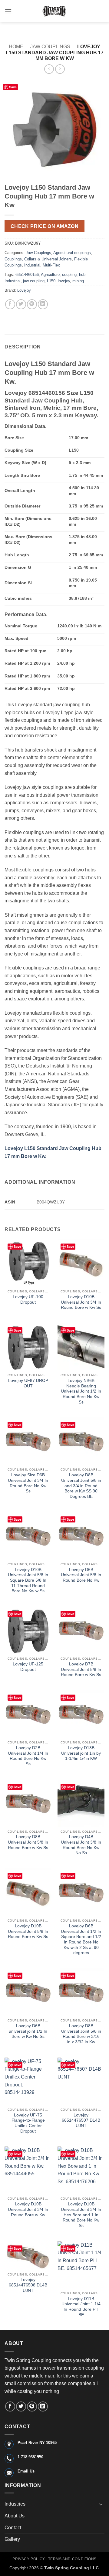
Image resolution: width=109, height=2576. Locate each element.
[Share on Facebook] (10, 304)
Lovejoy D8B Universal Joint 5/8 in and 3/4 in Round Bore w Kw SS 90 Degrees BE (81, 1486)
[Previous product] (60, 69)
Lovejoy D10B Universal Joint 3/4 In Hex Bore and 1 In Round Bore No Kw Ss (81, 2215)
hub (82, 275)
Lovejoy (24, 290)
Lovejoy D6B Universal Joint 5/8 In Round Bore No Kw (81, 1575)
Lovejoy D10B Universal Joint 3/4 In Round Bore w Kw (28, 2209)
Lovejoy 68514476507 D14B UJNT (81, 2120)
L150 (51, 281)
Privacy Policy (29, 2559)
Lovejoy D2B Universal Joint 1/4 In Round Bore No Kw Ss (28, 1756)
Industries (15, 2504)
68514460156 (27, 275)
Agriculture (50, 275)
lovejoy (64, 281)
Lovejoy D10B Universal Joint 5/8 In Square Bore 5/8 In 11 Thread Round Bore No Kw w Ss (28, 1580)
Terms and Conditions (72, 2559)
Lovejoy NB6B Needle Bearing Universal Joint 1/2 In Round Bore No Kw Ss (81, 1391)
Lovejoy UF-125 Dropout (28, 1667)
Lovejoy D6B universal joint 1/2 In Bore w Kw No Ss (28, 2031)
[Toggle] (101, 2504)
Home (16, 47)
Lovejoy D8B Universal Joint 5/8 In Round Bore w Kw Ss (28, 1842)
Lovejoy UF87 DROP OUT (28, 1383)
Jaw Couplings (50, 47)
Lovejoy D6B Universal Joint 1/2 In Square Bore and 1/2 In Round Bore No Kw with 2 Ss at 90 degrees (81, 1939)
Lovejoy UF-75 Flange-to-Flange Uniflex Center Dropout (28, 2123)
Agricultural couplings (72, 253)
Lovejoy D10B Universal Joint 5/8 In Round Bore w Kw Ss (28, 1931)
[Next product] (49, 69)
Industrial (32, 265)
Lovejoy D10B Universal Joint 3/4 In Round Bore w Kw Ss (81, 1302)
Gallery (12, 2539)
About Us (15, 2516)
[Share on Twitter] (21, 304)
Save (13, 87)
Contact (13, 2528)
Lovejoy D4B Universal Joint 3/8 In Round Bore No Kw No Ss (81, 1845)
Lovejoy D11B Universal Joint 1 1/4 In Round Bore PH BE (81, 2307)
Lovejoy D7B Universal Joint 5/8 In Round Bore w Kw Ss (81, 1669)
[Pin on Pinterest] (32, 304)
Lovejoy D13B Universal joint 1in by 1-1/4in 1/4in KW (81, 1753)
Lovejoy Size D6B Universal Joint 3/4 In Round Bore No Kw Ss (28, 1483)
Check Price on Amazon (45, 226)
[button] (8, 11)
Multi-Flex (51, 265)
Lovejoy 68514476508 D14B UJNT (28, 2285)
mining (78, 281)
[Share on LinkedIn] (43, 304)
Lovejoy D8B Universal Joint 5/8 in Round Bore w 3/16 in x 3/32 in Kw (81, 2034)
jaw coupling (34, 281)
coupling (69, 275)
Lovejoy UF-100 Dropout (28, 1300)
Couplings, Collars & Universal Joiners (38, 259)
